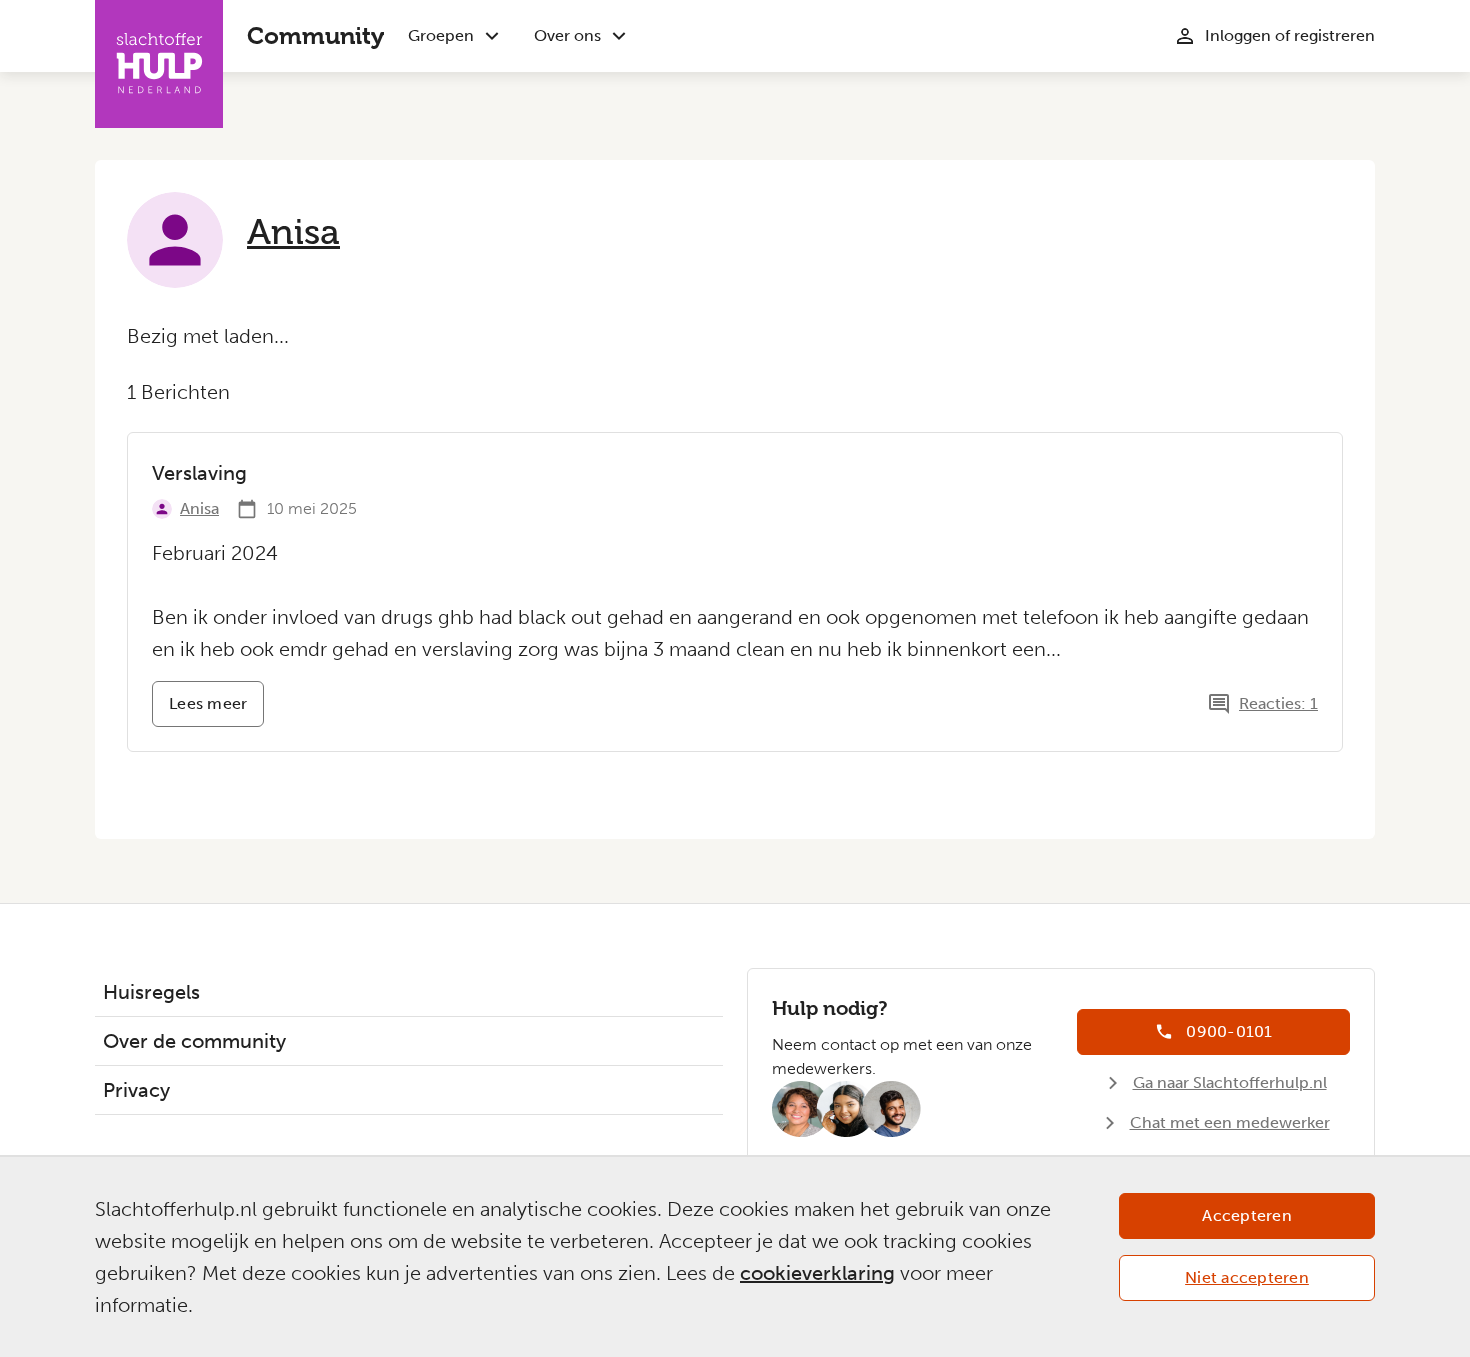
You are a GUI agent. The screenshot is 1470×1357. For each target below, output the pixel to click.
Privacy (136, 1090)
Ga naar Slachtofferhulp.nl (1230, 1082)
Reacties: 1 (1278, 703)
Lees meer (216, 710)
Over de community (194, 1041)
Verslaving (199, 473)
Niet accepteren (1247, 1277)
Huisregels (151, 992)
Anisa (293, 232)
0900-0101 (1229, 1031)
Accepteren (1247, 1215)
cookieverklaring (817, 1273)
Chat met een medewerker (1230, 1122)
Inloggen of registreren (1290, 35)
